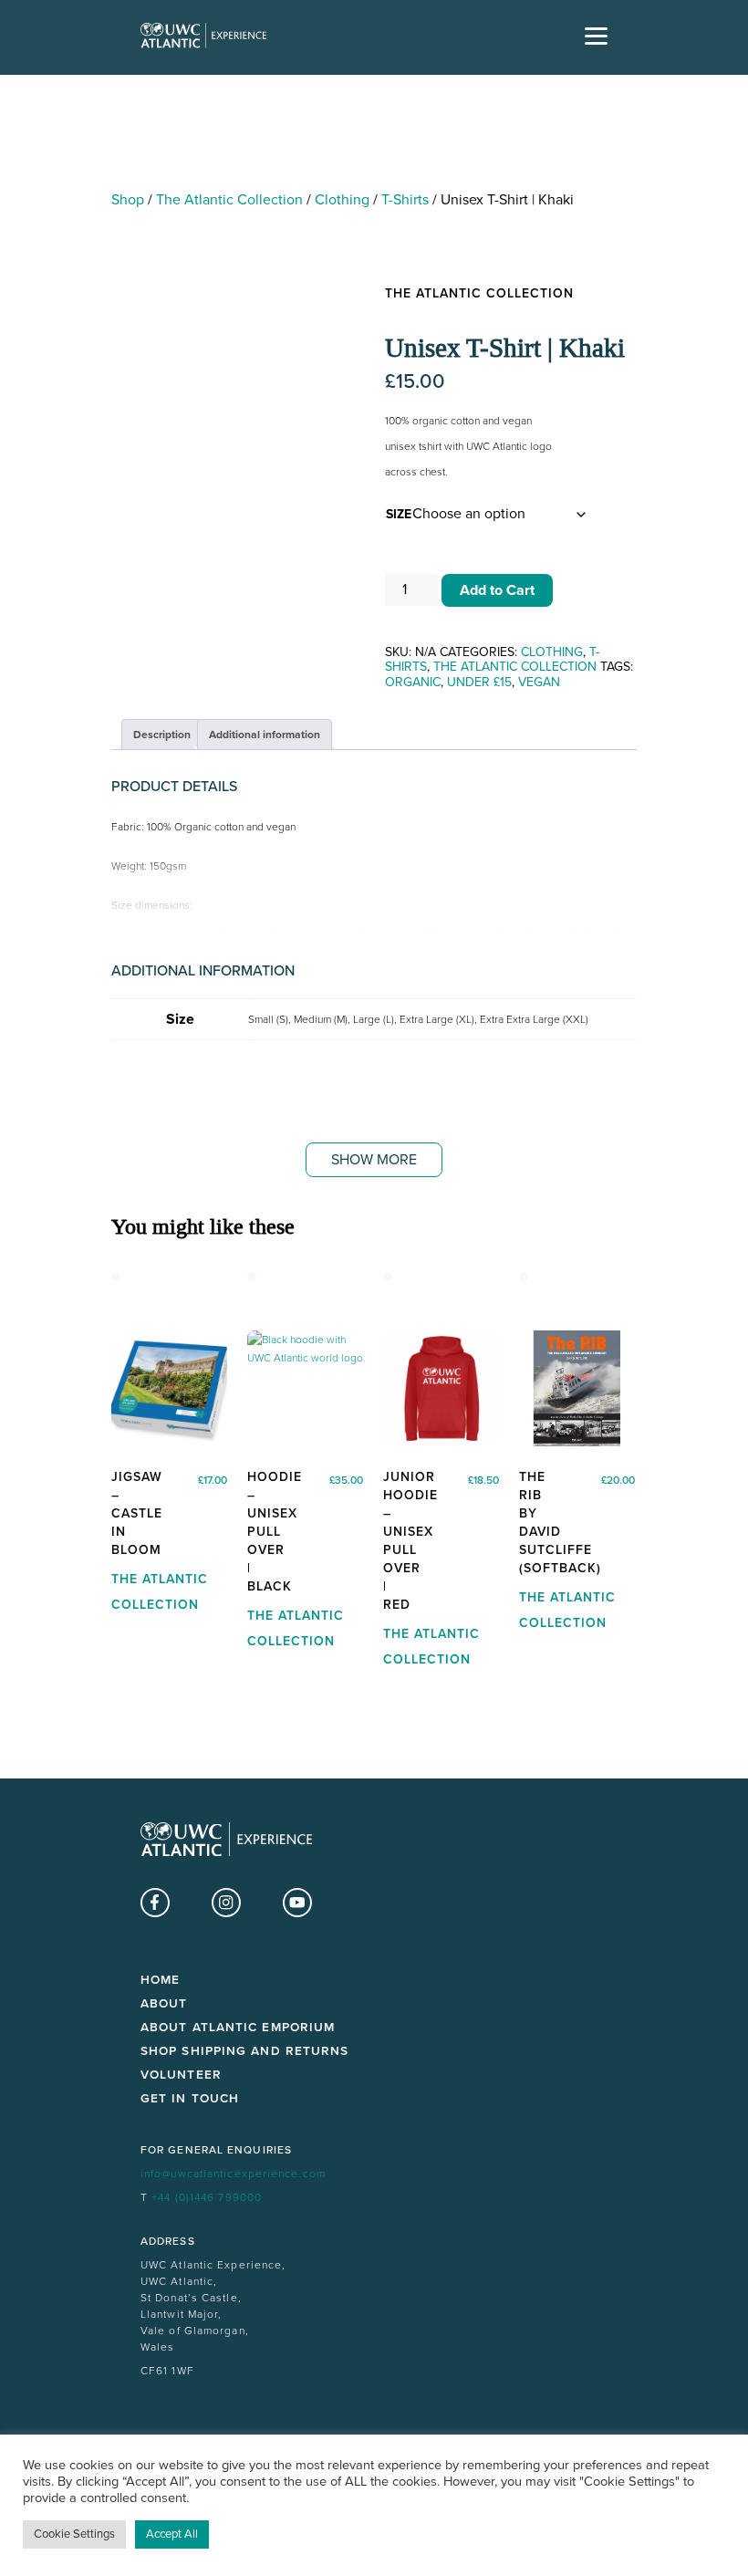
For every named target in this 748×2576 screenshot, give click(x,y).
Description (162, 735)
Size (399, 514)
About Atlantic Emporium (238, 2028)
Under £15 (479, 682)
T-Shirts (405, 200)
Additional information (265, 735)
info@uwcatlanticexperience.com (233, 2174)
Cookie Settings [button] (74, 2534)
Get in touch (190, 2099)
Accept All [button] (172, 2534)
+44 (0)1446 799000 (207, 2197)
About (164, 2004)
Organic (413, 682)
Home (160, 1980)
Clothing (342, 200)
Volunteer (181, 2075)
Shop (128, 200)
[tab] (162, 735)
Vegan (539, 682)
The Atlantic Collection (229, 200)
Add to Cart (497, 590)
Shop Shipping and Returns (245, 2051)
